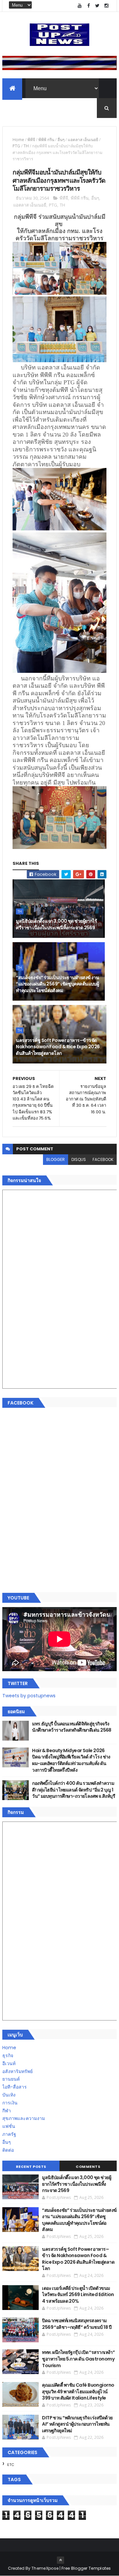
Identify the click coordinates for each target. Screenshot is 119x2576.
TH (26, 146)
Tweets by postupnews (29, 1696)
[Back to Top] (60, 2560)
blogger (56, 1159)
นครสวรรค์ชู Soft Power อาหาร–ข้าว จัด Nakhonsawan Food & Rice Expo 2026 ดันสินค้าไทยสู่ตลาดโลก (58, 1047)
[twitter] (98, 6)
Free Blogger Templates (86, 2568)
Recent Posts (31, 2167)
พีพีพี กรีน (46, 140)
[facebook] (89, 6)
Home (18, 140)
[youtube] (80, 6)
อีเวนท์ (9, 2063)
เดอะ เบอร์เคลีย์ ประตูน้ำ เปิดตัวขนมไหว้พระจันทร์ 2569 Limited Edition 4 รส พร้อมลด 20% (78, 2295)
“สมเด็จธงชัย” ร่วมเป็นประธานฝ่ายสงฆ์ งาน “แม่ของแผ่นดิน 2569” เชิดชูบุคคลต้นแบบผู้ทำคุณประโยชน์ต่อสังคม (57, 984)
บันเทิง (9, 2095)
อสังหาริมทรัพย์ (18, 2071)
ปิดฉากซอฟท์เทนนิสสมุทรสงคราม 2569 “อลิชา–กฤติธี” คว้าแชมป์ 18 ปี (77, 2324)
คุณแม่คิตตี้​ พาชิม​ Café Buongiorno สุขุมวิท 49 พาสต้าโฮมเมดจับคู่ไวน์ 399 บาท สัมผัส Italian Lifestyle (78, 2391)
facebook (103, 1159)
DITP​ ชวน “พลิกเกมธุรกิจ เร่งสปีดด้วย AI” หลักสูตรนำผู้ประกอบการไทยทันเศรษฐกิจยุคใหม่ (77, 2424)
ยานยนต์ (11, 2079)
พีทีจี (31, 140)
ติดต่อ (8, 2150)
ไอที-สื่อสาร (15, 2087)
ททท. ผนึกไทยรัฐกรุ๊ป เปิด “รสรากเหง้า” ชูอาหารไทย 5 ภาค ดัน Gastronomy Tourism (78, 2359)
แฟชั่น (9, 2126)
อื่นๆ (61, 140)
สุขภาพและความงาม (24, 2118)
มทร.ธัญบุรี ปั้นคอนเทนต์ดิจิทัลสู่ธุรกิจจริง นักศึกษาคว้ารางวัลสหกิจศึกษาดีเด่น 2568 (72, 1727)
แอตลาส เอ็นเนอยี (83, 140)
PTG (16, 146)
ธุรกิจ (8, 2056)
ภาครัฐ (9, 2134)
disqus (79, 1159)
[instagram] (106, 6)
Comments (88, 2167)
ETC (11, 2465)
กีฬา (7, 2111)
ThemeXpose (45, 2568)
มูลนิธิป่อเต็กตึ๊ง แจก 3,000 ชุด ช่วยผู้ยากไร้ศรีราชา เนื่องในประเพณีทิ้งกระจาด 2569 (56, 924)
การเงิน (10, 2103)
